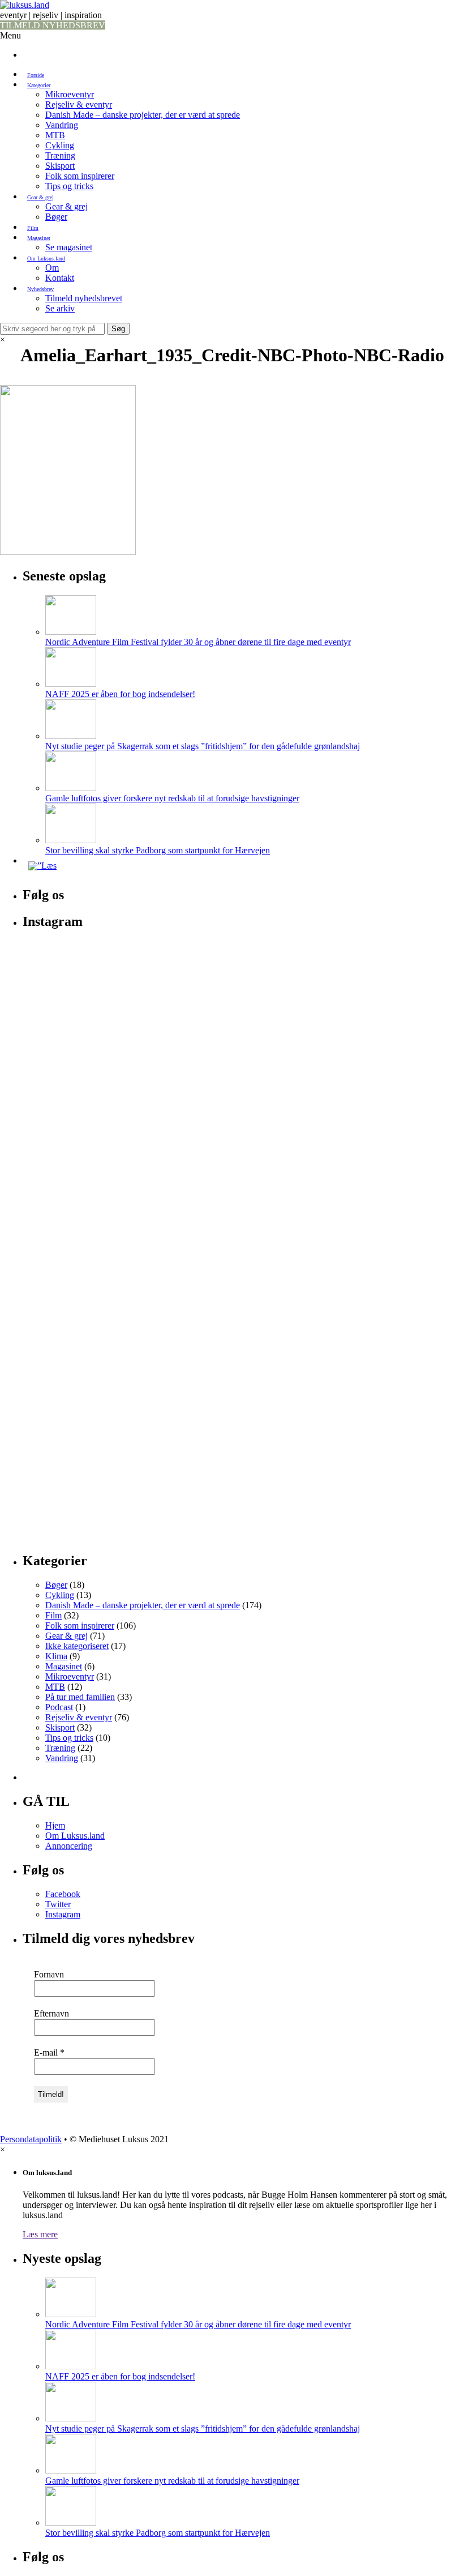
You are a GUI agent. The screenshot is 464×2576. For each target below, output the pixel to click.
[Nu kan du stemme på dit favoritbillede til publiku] (94, 1112)
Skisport (60, 166)
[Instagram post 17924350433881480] (94, 952)
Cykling (60, 145)
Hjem (55, 1825)
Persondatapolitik (31, 2139)
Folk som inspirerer (80, 176)
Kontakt (60, 278)
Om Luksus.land (46, 259)
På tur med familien (80, 1697)
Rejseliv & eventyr (79, 104)
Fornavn (49, 1974)
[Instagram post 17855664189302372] (243, 952)
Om (52, 268)
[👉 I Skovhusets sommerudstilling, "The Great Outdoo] (392, 1225)
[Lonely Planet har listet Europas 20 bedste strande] (243, 1009)
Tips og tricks (69, 186)
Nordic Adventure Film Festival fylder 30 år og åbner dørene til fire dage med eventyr (198, 642)
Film (33, 228)
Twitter (58, 1904)
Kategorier (39, 85)
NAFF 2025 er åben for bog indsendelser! (120, 694)
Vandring (62, 125)
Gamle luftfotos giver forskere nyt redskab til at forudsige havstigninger (172, 798)
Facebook (63, 1894)
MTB (55, 135)
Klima (56, 1656)
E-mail (49, 2052)
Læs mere (40, 2234)
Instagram (63, 1914)
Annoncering (69, 1846)
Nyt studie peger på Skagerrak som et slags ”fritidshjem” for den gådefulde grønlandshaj (203, 746)
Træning (60, 155)
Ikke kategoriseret (77, 1646)
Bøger (56, 217)
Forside (36, 75)
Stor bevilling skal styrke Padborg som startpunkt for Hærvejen (158, 850)
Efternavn (51, 2013)
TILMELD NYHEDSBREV (53, 25)
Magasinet (39, 238)
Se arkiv (60, 308)
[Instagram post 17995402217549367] (392, 952)
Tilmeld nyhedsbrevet (84, 298)
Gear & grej (40, 197)
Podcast (59, 1707)
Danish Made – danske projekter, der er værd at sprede (143, 115)
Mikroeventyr (70, 94)
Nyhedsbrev (40, 289)
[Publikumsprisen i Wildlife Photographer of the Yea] (243, 1296)
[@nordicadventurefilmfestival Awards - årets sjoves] (392, 973)
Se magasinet (69, 247)
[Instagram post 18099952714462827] (94, 968)
